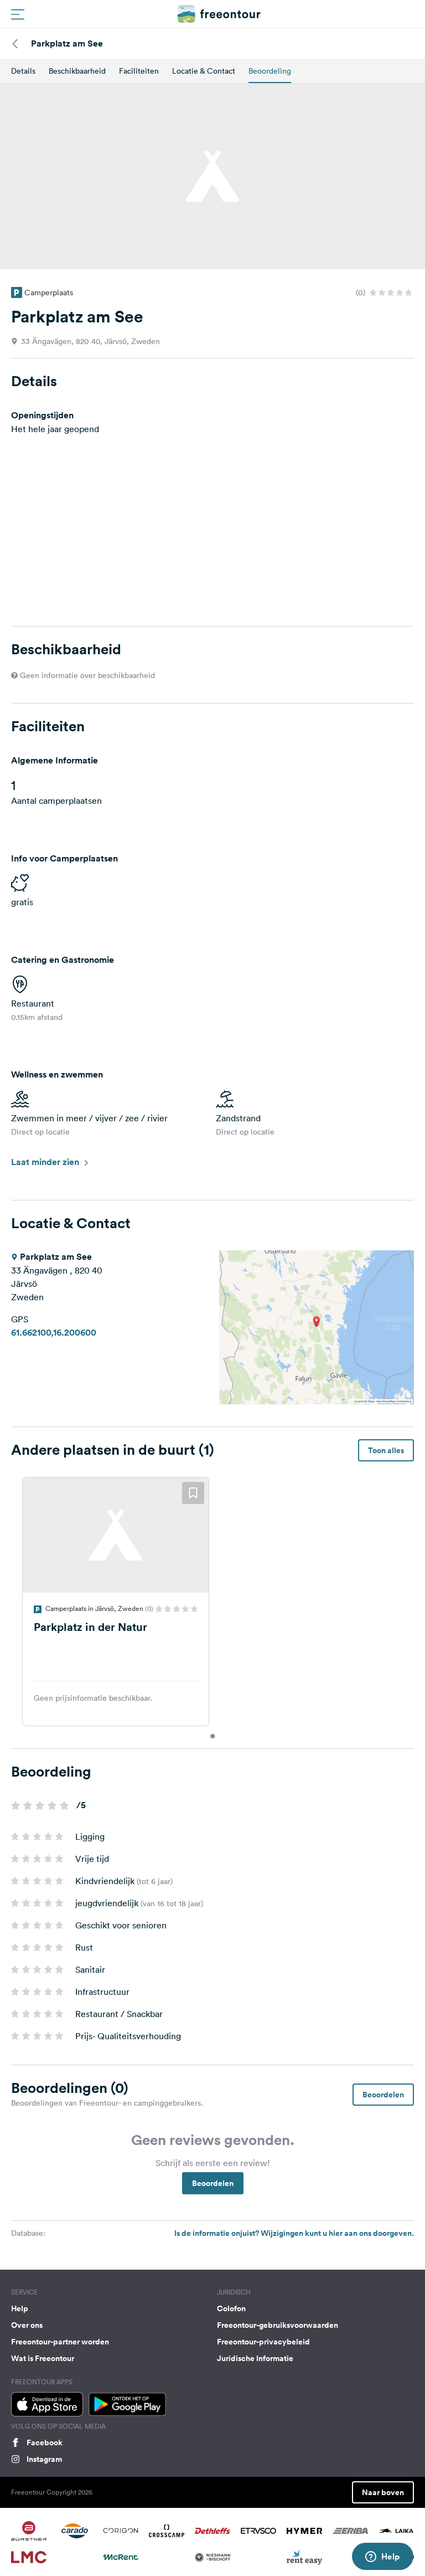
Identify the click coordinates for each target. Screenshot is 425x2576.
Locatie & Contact (204, 71)
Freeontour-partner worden (60, 2342)
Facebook (45, 2442)
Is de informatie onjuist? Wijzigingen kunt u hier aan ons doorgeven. (294, 2233)
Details (23, 71)
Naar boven (383, 2492)
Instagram (44, 2459)
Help (20, 2308)
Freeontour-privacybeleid (263, 2342)
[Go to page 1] (212, 1736)
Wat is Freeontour (43, 2358)
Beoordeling (270, 71)
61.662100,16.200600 (54, 1333)
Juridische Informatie (255, 2358)
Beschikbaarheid (77, 71)
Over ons (27, 2325)
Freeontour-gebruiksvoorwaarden (278, 2325)
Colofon (231, 2308)
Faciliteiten (139, 71)
